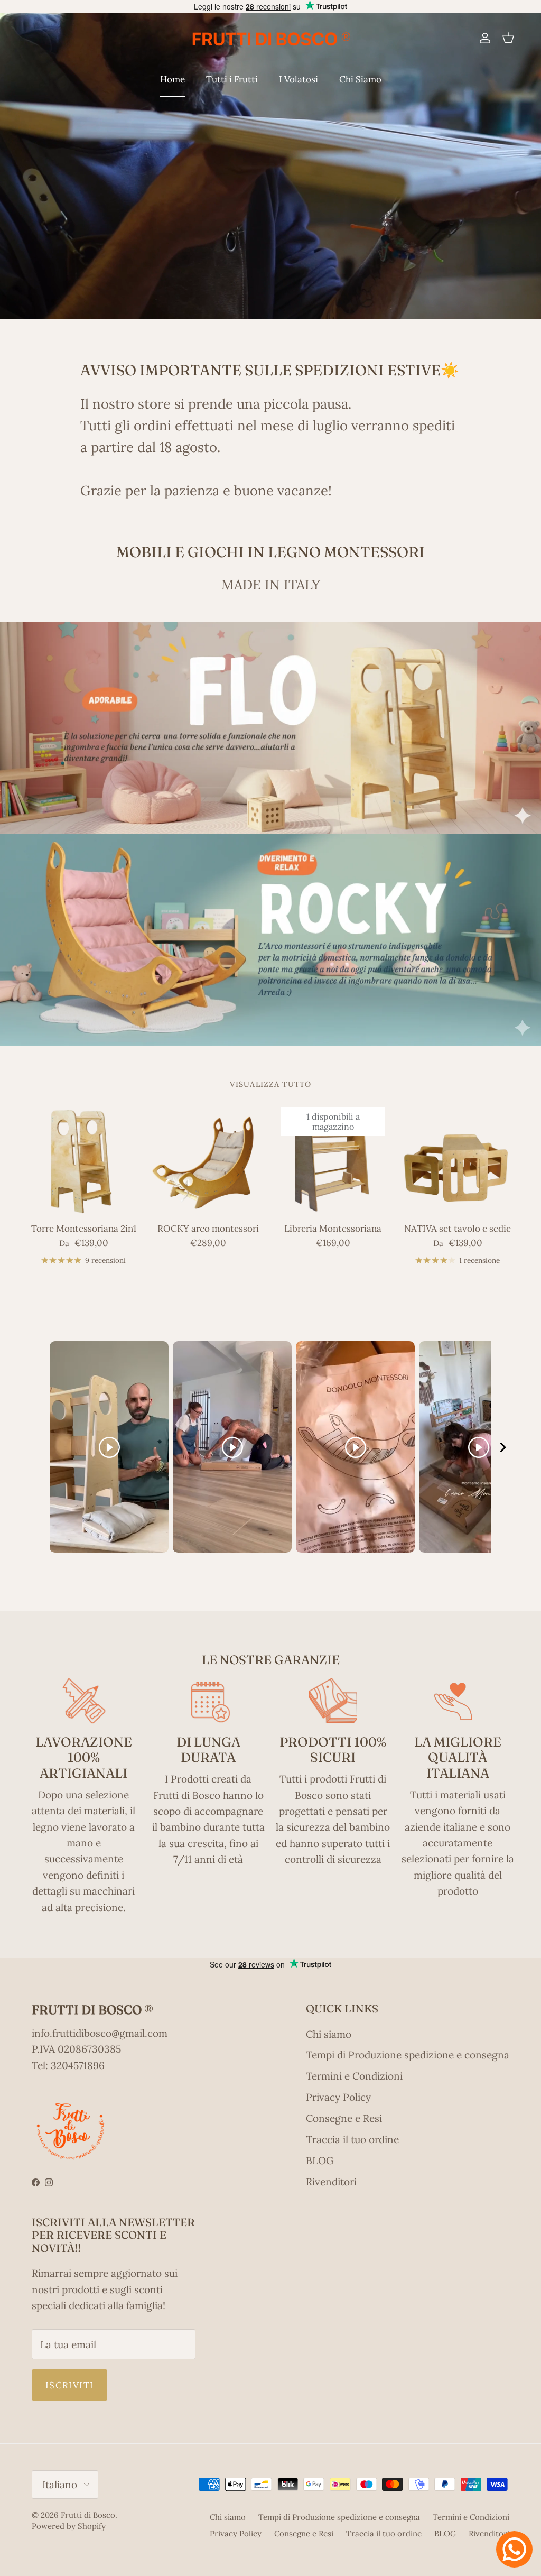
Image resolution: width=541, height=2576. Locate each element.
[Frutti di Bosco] (270, 38)
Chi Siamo (360, 79)
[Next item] (503, 1447)
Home (172, 79)
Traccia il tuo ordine (352, 2139)
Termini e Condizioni (354, 2076)
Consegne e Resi (344, 2118)
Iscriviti (69, 2385)
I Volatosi (299, 79)
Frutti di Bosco (88, 2515)
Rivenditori (331, 2182)
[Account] (483, 38)
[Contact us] (514, 2549)
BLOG (320, 2160)
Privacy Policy (338, 2097)
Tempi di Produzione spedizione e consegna (408, 2055)
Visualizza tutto (270, 1084)
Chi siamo (329, 2034)
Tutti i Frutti (232, 79)
